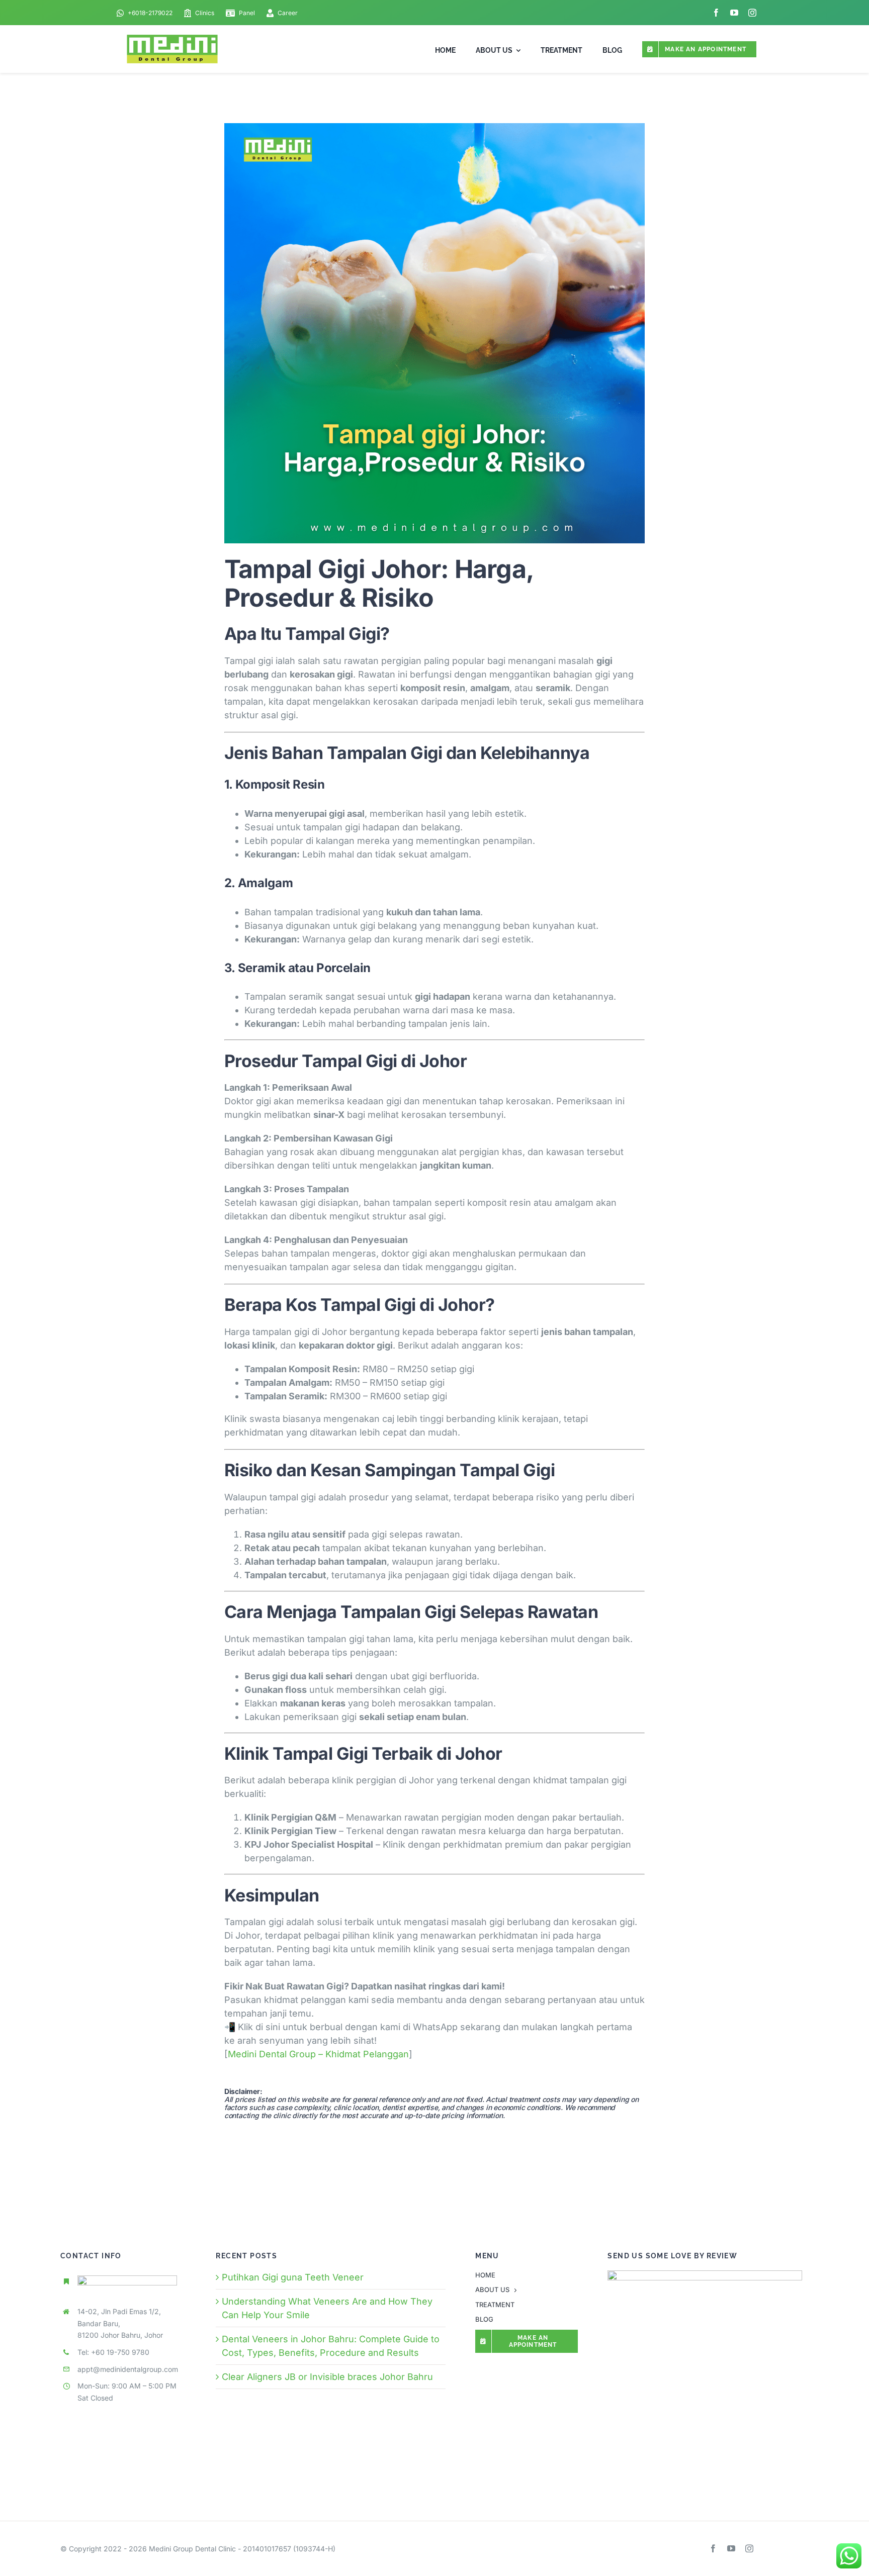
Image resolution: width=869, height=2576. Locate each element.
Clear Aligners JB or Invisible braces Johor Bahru (327, 2377)
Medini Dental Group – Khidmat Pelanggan (318, 2054)
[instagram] (752, 13)
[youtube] (734, 13)
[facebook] (716, 13)
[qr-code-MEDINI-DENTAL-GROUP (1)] (705, 2275)
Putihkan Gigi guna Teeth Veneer (293, 2277)
